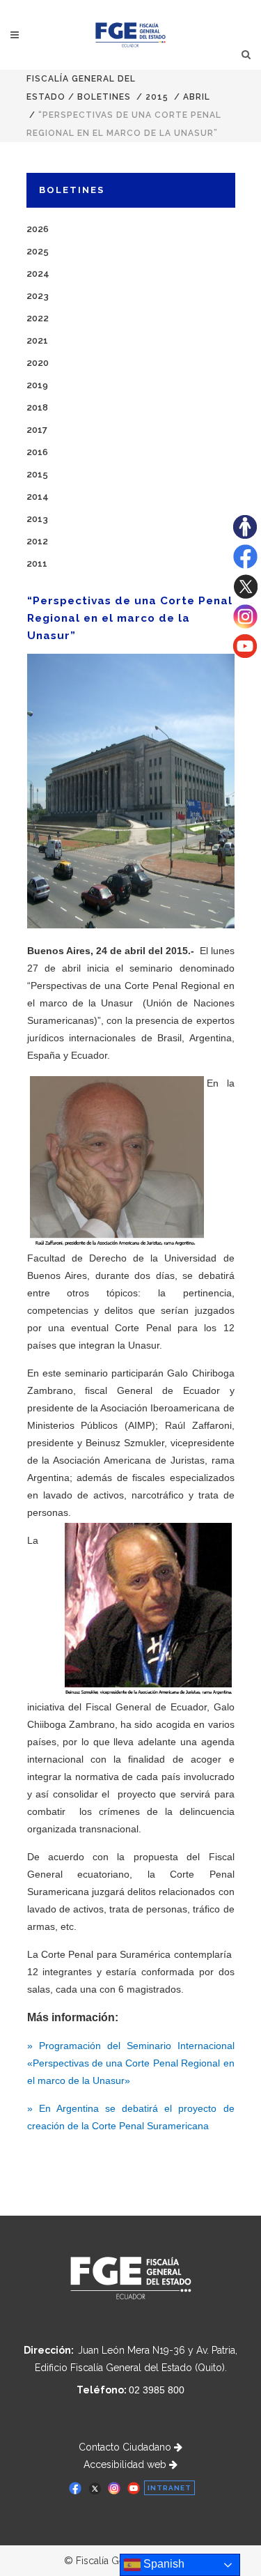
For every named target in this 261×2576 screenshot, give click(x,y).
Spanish (163, 2564)
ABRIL (197, 97)
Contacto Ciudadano (126, 2447)
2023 (38, 296)
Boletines (104, 97)
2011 (37, 563)
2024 (38, 274)
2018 (37, 407)
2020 (38, 363)
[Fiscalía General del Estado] (130, 35)
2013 (37, 519)
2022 (38, 318)
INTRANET (169, 2488)
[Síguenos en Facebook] (245, 565)
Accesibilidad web (126, 2464)
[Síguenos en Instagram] (245, 625)
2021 (37, 340)
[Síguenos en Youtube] (245, 654)
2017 (37, 430)
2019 (37, 385)
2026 (38, 229)
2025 (38, 251)
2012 (37, 541)
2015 (157, 97)
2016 (37, 452)
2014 (38, 497)
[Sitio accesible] (245, 535)
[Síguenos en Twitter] (245, 595)
